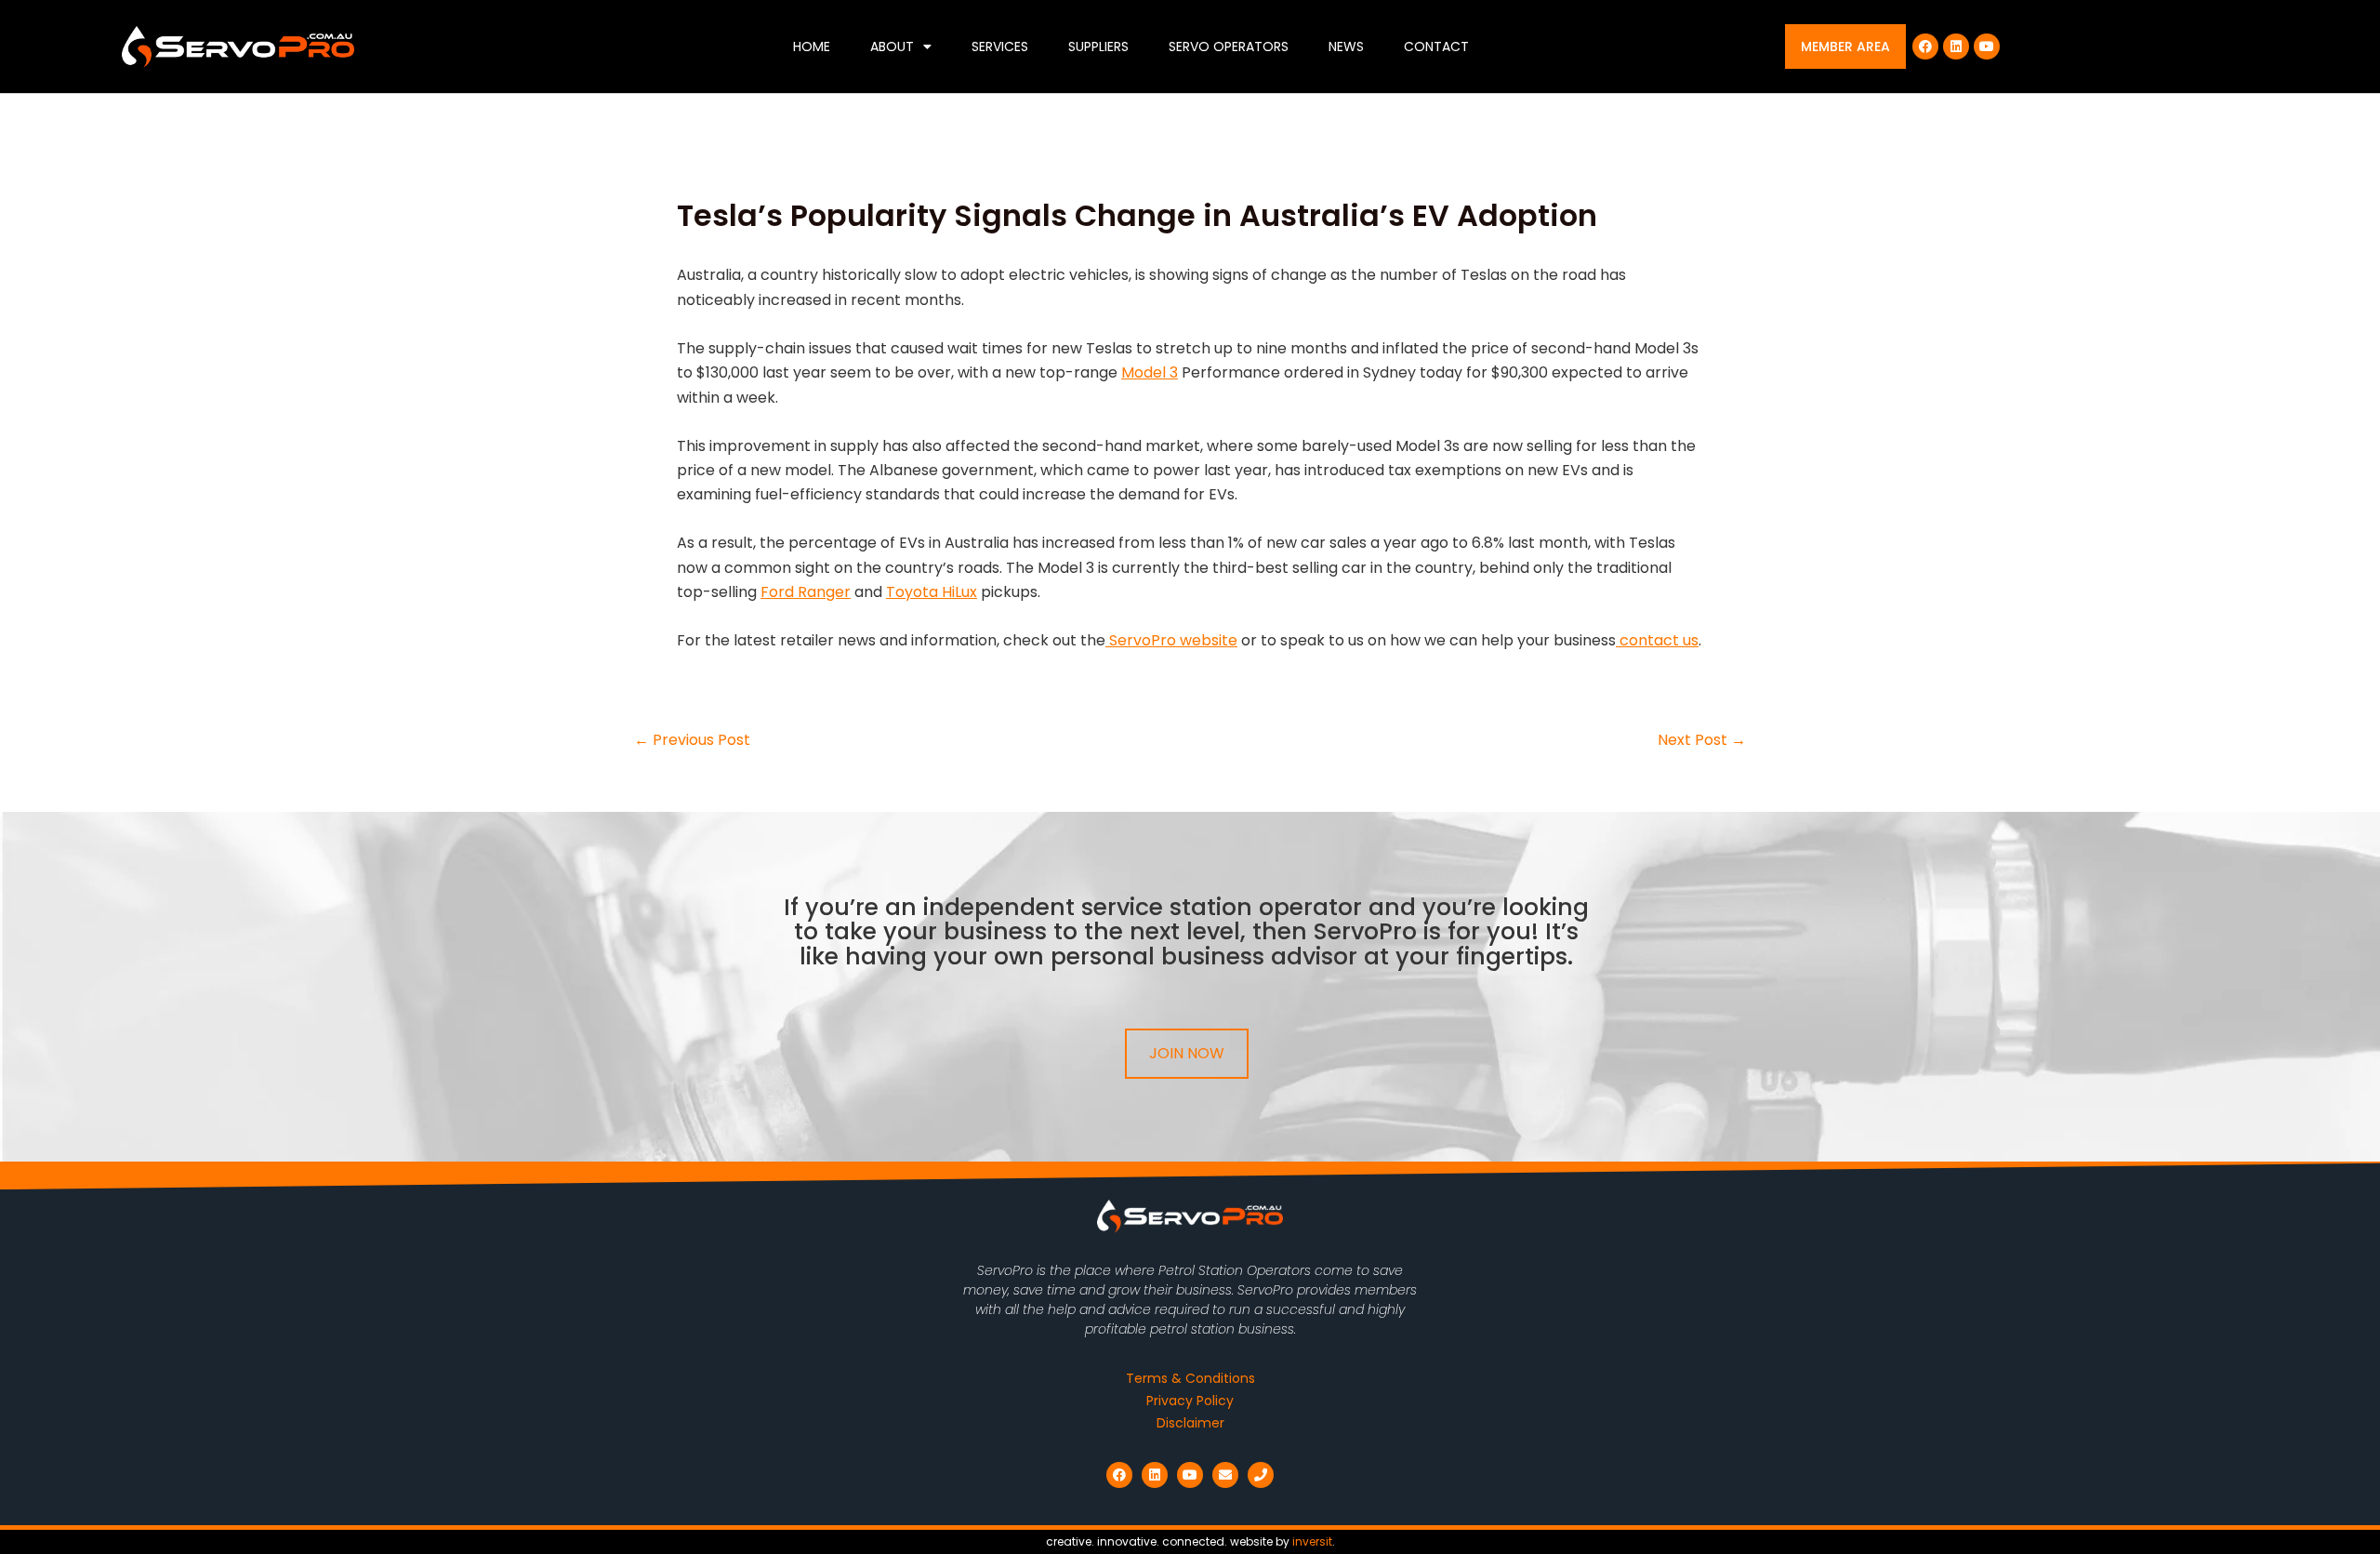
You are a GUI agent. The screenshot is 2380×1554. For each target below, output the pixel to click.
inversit (1312, 1541)
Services (1000, 46)
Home (812, 46)
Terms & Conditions (1190, 1378)
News (1346, 46)
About (892, 46)
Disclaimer (1190, 1423)
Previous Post (692, 740)
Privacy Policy (1190, 1401)
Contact (1436, 46)
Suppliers (1098, 46)
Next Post (1702, 740)
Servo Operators (1229, 46)
